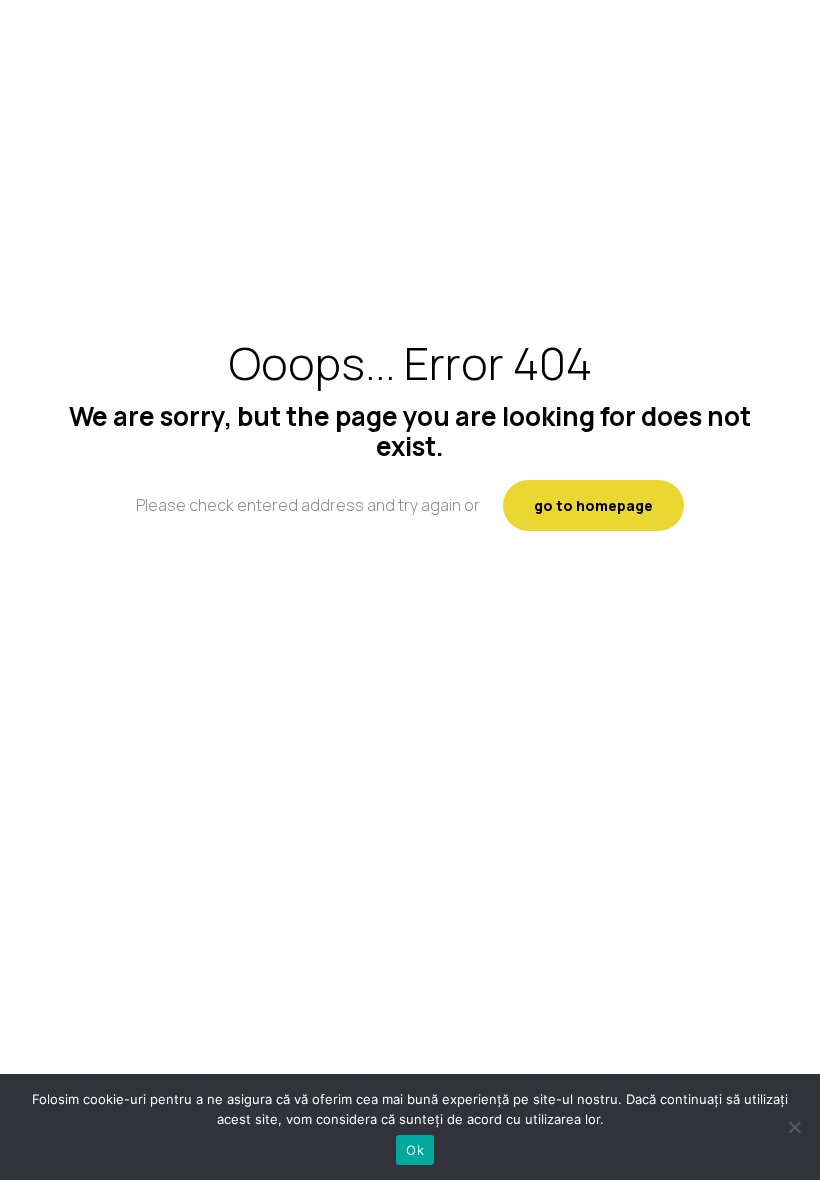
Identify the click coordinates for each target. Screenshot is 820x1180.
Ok (415, 1150)
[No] (795, 1127)
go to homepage (593, 505)
